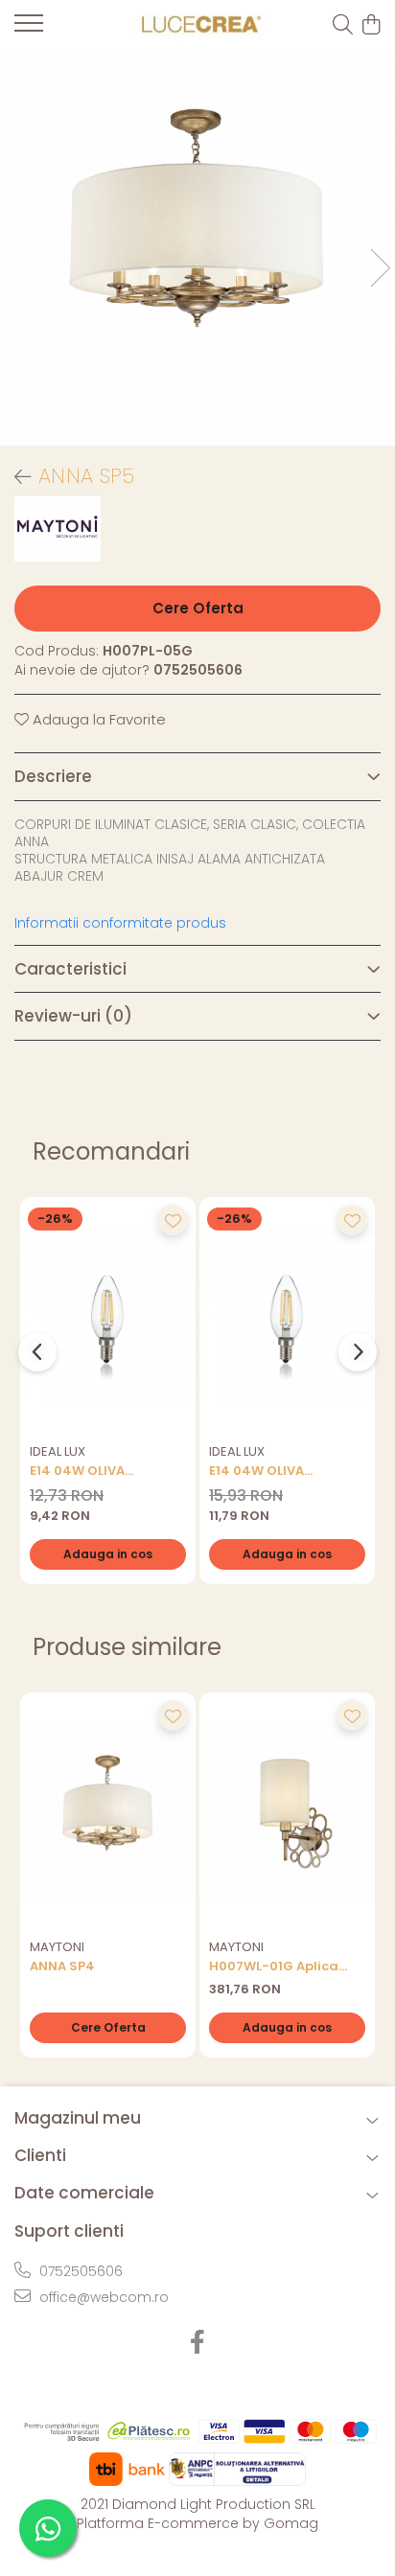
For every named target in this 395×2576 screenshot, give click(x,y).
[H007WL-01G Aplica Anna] (287, 1811)
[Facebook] (198, 2343)
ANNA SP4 (62, 1966)
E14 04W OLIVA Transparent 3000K (95, 1471)
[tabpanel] (197, 248)
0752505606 (79, 2271)
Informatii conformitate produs (120, 923)
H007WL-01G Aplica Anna (274, 1966)
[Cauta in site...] (343, 26)
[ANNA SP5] (197, 248)
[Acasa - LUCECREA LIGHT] (197, 25)
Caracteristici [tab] (70, 969)
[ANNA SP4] (108, 1811)
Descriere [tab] (53, 776)
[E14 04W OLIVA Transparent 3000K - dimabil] (287, 1315)
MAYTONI (57, 1947)
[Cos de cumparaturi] (371, 26)
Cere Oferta (198, 608)
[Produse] (29, 29)
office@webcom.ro (102, 2297)
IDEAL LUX (58, 1451)
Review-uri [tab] (73, 1016)
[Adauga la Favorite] (173, 1220)
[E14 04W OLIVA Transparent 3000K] (108, 1315)
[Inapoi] (14, 477)
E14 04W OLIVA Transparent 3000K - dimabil (279, 1471)
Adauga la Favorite (97, 719)
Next (380, 268)
